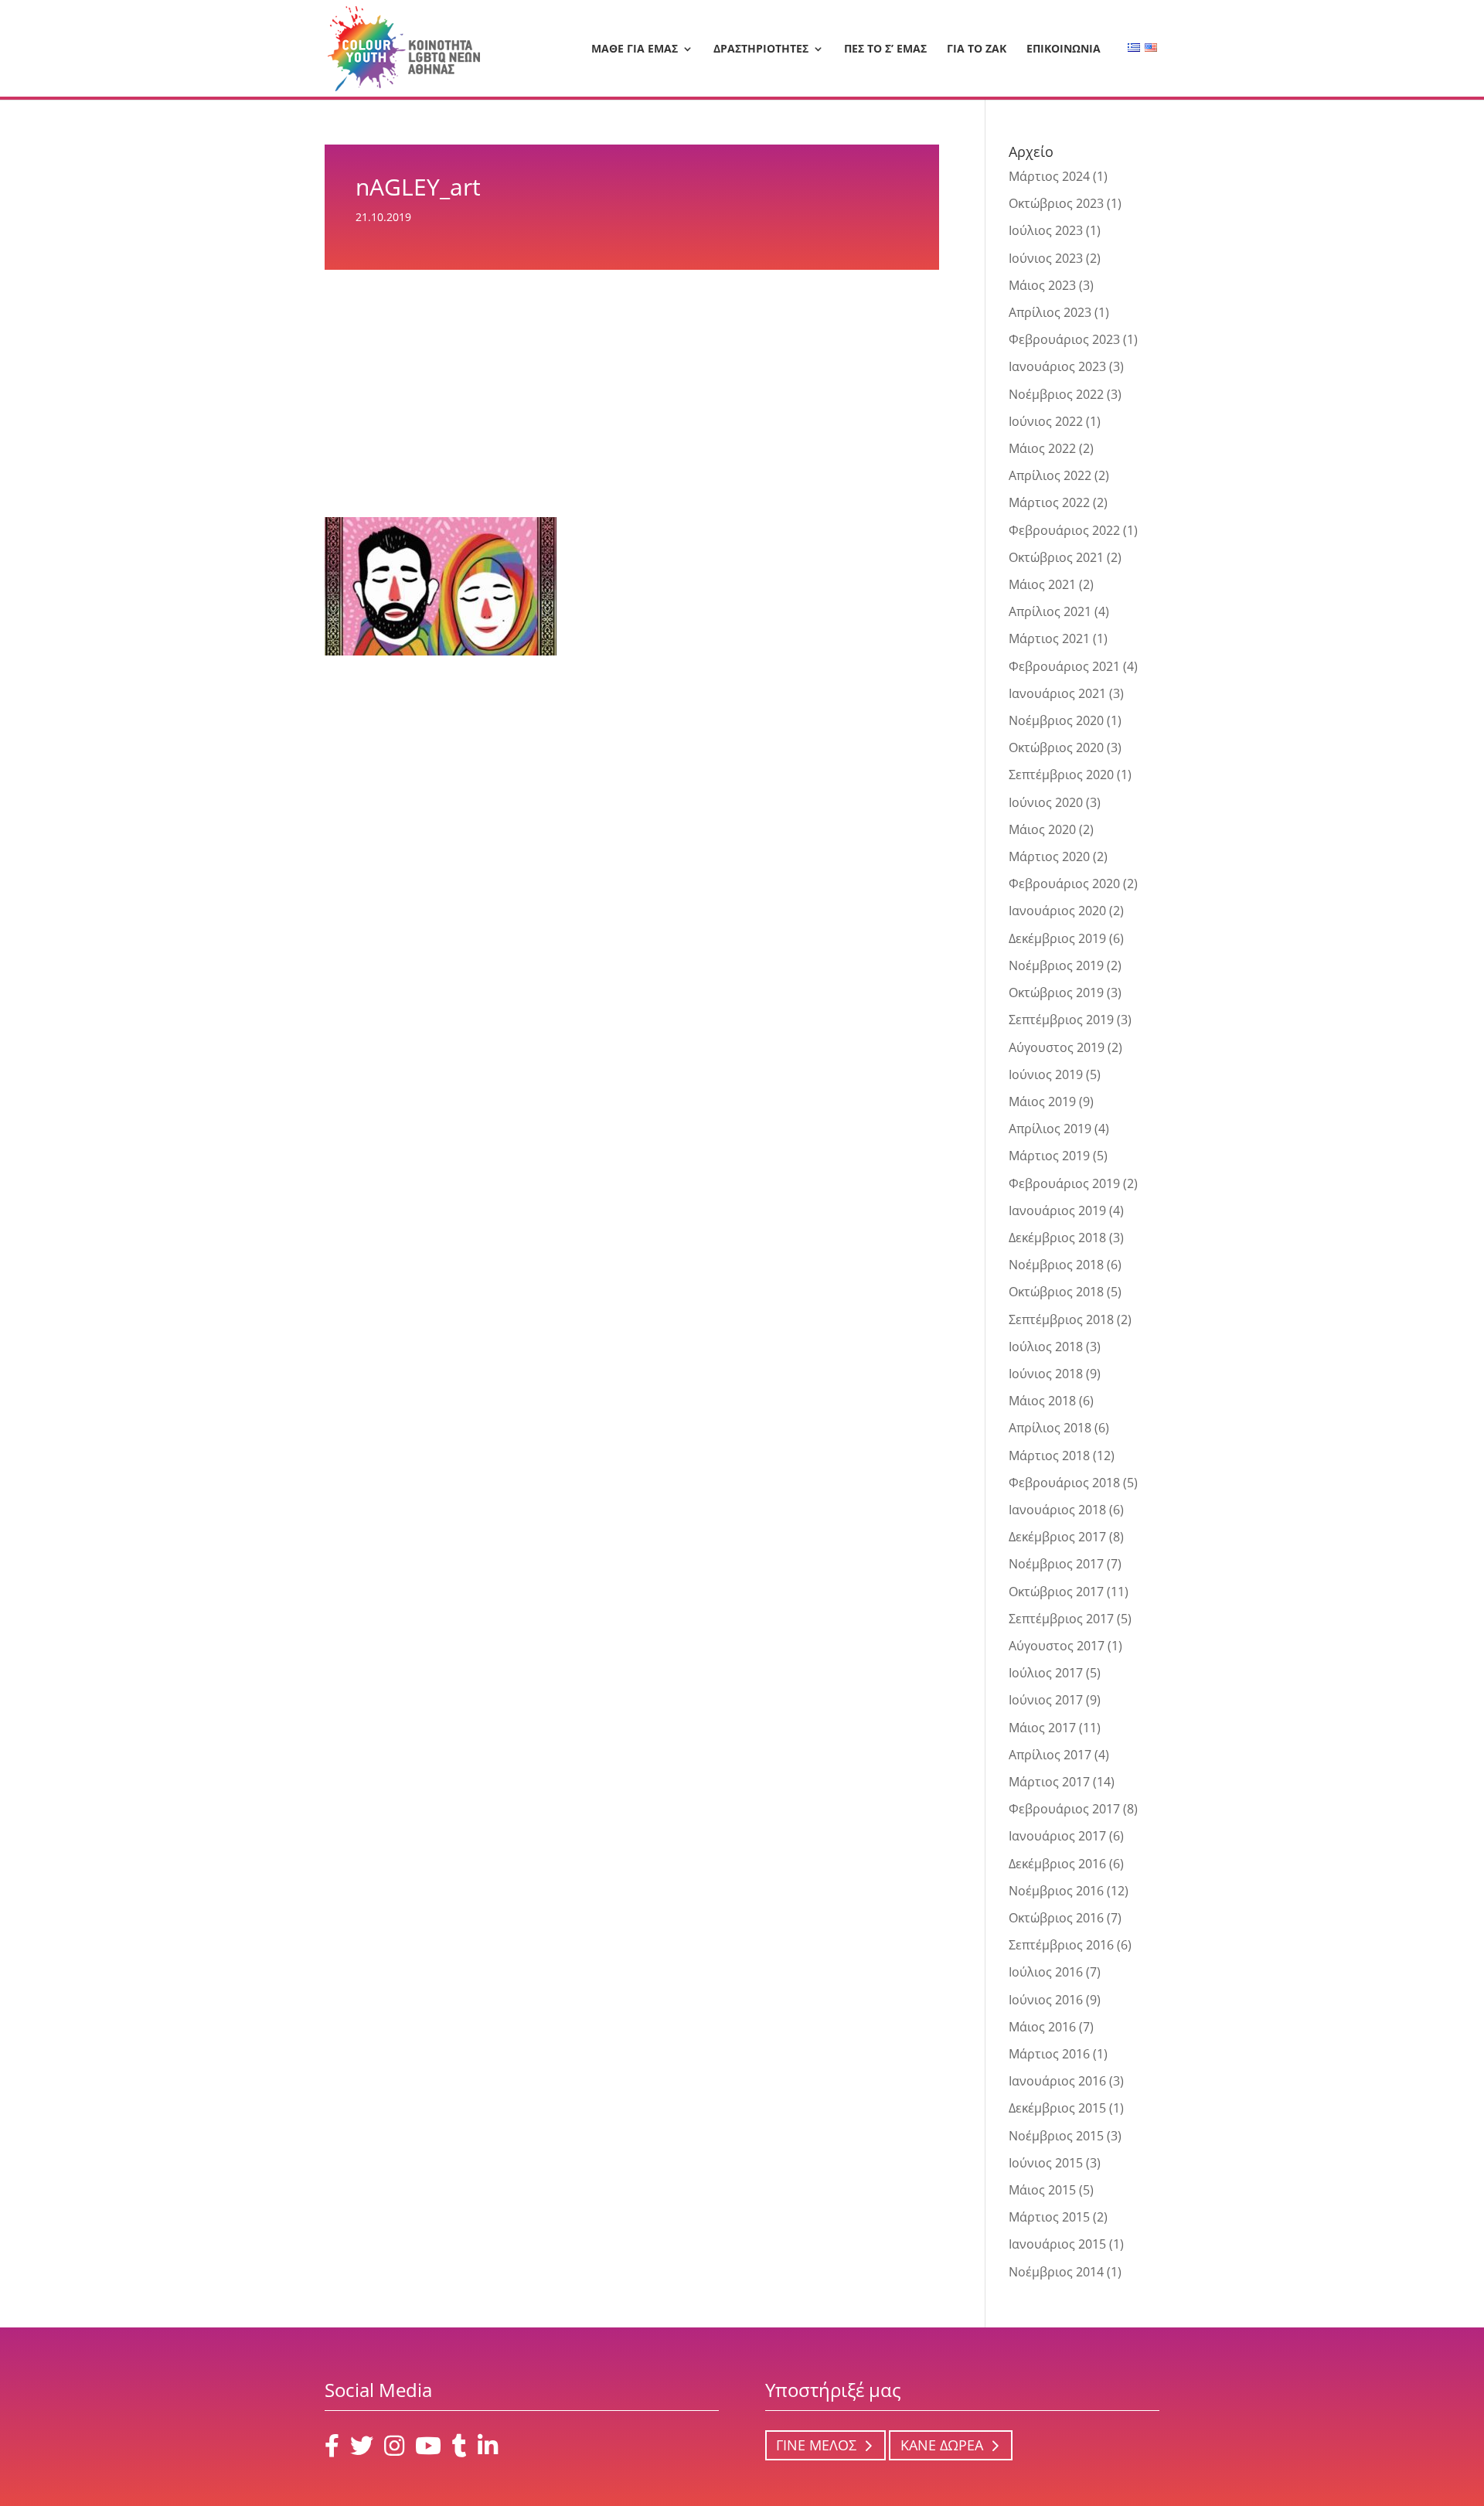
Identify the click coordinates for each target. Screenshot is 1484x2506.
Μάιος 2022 (1042, 448)
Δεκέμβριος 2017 (1057, 1537)
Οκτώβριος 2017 (1056, 1592)
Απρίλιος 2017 (1050, 1755)
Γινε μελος (816, 2446)
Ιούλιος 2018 (1046, 1347)
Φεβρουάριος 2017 (1064, 1809)
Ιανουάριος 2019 (1057, 1210)
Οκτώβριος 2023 (1056, 203)
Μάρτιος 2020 (1049, 856)
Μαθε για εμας (635, 49)
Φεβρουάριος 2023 (1064, 339)
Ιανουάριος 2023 (1057, 366)
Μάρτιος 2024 (1049, 176)
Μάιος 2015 (1042, 2190)
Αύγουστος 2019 (1057, 1047)
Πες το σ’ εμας (885, 49)
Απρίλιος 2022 (1050, 475)
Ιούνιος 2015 (1046, 2163)
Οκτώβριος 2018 (1056, 1292)
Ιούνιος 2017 (1046, 1700)
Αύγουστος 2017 (1057, 1646)
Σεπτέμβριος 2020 (1061, 775)
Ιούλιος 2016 (1046, 1972)
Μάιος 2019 (1042, 1101)
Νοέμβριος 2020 (1056, 720)
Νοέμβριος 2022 (1056, 394)
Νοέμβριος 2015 (1056, 2136)
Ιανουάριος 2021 (1057, 693)
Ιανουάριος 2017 (1057, 1836)
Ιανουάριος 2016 (1057, 2081)
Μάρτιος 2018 (1049, 1456)
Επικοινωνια (1064, 49)
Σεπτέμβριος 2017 (1061, 1619)
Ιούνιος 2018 (1046, 1374)
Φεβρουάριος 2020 (1064, 884)
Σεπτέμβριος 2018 (1061, 1319)
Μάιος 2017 (1042, 1728)
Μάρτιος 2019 (1049, 1156)
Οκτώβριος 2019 (1056, 993)
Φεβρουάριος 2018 (1064, 1483)
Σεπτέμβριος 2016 (1061, 1945)
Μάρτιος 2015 (1049, 2217)
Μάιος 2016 (1042, 2027)
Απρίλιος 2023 (1050, 312)
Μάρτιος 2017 (1049, 1782)
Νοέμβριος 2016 (1056, 1891)
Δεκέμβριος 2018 (1057, 1238)
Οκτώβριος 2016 (1056, 1918)
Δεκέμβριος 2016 (1057, 1864)
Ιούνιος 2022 (1046, 421)
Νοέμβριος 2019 (1056, 965)
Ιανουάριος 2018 (1057, 1510)
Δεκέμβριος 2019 (1057, 938)
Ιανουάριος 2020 (1057, 911)
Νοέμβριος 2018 (1056, 1265)
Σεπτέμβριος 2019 (1061, 1020)
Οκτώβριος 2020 (1056, 747)
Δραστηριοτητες (761, 49)
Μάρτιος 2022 (1049, 502)
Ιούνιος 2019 (1046, 1074)
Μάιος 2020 (1042, 829)
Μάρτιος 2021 (1049, 638)
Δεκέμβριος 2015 (1057, 2108)
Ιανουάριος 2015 (1057, 2244)
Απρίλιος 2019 (1050, 1129)
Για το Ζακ (977, 49)
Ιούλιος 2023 (1046, 230)
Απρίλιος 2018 (1050, 1428)
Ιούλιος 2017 (1046, 1673)
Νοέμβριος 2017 (1056, 1564)
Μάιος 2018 (1042, 1401)
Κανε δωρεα (942, 2446)
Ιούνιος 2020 (1046, 802)
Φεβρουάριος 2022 (1064, 530)
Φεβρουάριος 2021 (1064, 666)
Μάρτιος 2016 (1049, 2054)
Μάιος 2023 (1042, 285)
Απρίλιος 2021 (1050, 611)
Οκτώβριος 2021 (1056, 557)
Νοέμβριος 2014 (1056, 2272)
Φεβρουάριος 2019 (1064, 1183)
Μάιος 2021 (1042, 584)
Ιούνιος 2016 (1046, 2000)
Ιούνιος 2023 (1046, 258)
